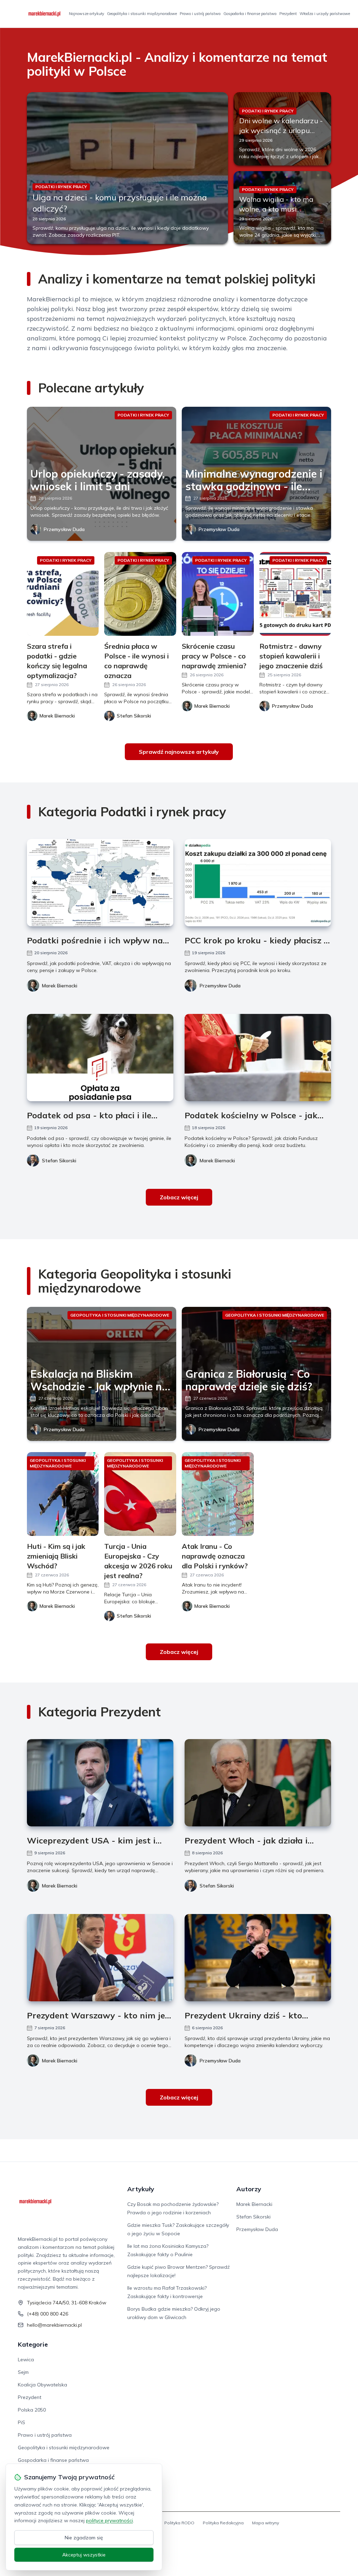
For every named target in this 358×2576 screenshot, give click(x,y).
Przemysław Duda (64, 529)
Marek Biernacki (60, 986)
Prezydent (288, 14)
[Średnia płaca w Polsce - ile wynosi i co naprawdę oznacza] (140, 594)
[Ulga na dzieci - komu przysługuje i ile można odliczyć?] (127, 168)
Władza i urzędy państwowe (325, 14)
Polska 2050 (32, 2410)
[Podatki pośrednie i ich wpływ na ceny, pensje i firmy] (100, 883)
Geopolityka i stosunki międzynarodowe (142, 14)
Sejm (23, 2372)
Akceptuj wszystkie (84, 2555)
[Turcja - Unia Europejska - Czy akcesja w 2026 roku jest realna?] (140, 1494)
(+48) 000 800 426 (48, 2314)
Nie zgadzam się (84, 2538)
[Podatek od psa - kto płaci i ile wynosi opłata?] (100, 1058)
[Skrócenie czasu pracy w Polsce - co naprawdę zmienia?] (218, 594)
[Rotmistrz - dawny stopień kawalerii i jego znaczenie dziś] (295, 594)
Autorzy (249, 2189)
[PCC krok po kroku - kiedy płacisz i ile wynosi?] (258, 883)
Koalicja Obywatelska (42, 2385)
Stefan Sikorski (59, 1161)
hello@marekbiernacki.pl (54, 2325)
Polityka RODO (179, 2523)
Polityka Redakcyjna (223, 2523)
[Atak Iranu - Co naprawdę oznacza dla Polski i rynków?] (218, 1494)
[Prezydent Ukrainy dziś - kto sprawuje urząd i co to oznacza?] (258, 1958)
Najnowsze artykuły (87, 14)
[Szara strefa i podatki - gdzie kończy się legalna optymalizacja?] (63, 594)
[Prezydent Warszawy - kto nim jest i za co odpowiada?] (100, 1958)
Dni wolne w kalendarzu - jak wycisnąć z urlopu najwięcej (281, 130)
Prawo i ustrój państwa (200, 14)
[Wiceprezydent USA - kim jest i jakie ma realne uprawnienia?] (100, 1783)
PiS (22, 2422)
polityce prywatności (109, 2520)
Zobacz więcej (179, 1197)
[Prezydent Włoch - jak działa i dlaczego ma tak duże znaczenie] (258, 1783)
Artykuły (141, 2189)
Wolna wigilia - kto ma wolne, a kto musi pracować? (276, 209)
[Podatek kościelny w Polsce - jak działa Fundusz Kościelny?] (258, 1058)
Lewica (26, 2360)
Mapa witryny (266, 2523)
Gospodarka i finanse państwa (250, 14)
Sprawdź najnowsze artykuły (179, 752)
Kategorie (33, 2344)
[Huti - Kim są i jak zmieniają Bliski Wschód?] (63, 1494)
